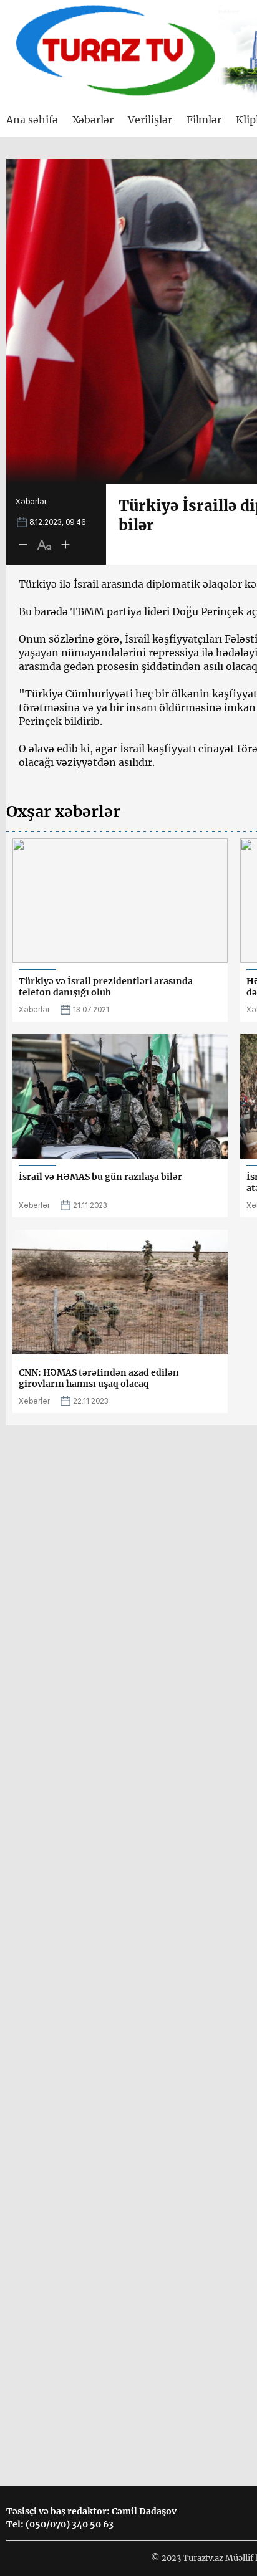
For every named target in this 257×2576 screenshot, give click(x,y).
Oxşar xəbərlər (63, 812)
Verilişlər (150, 120)
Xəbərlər (93, 120)
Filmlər (204, 120)
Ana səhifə (32, 120)
